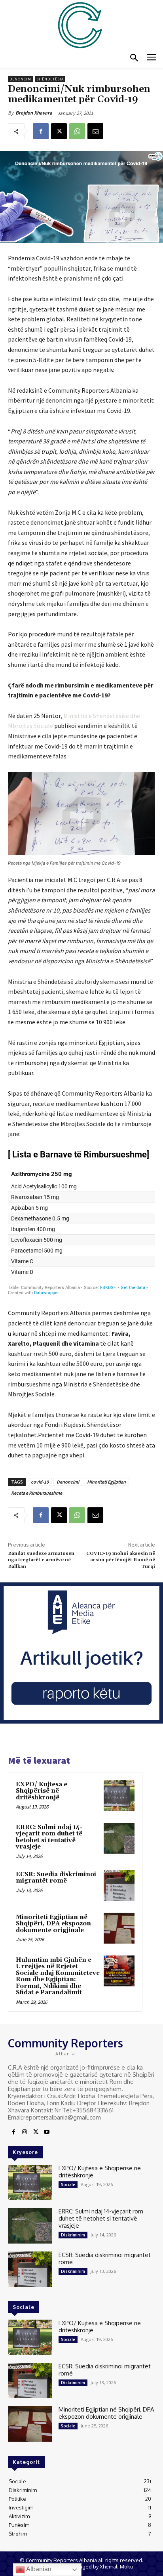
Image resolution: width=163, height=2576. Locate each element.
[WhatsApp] (77, 131)
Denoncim (20, 79)
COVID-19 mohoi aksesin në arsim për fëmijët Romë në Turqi (121, 1560)
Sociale (68, 2185)
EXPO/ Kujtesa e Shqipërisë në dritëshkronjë (42, 1791)
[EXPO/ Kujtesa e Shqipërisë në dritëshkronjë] (119, 1795)
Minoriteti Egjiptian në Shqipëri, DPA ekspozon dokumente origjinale (53, 1924)
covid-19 (40, 1482)
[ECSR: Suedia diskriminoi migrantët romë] (119, 1885)
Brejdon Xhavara (34, 113)
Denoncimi (68, 1482)
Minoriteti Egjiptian (106, 1482)
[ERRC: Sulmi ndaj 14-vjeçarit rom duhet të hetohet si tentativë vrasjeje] (119, 1838)
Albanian (38, 2569)
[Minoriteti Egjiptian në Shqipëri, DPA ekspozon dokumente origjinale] (119, 1928)
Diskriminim (73, 2235)
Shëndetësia (50, 79)
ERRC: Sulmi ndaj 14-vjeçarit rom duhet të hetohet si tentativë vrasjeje (49, 1837)
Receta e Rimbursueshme (37, 1493)
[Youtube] (47, 2132)
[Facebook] (41, 131)
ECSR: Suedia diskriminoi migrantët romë (56, 1878)
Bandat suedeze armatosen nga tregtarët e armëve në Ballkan (41, 1560)
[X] (59, 131)
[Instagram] (25, 2132)
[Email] (95, 131)
